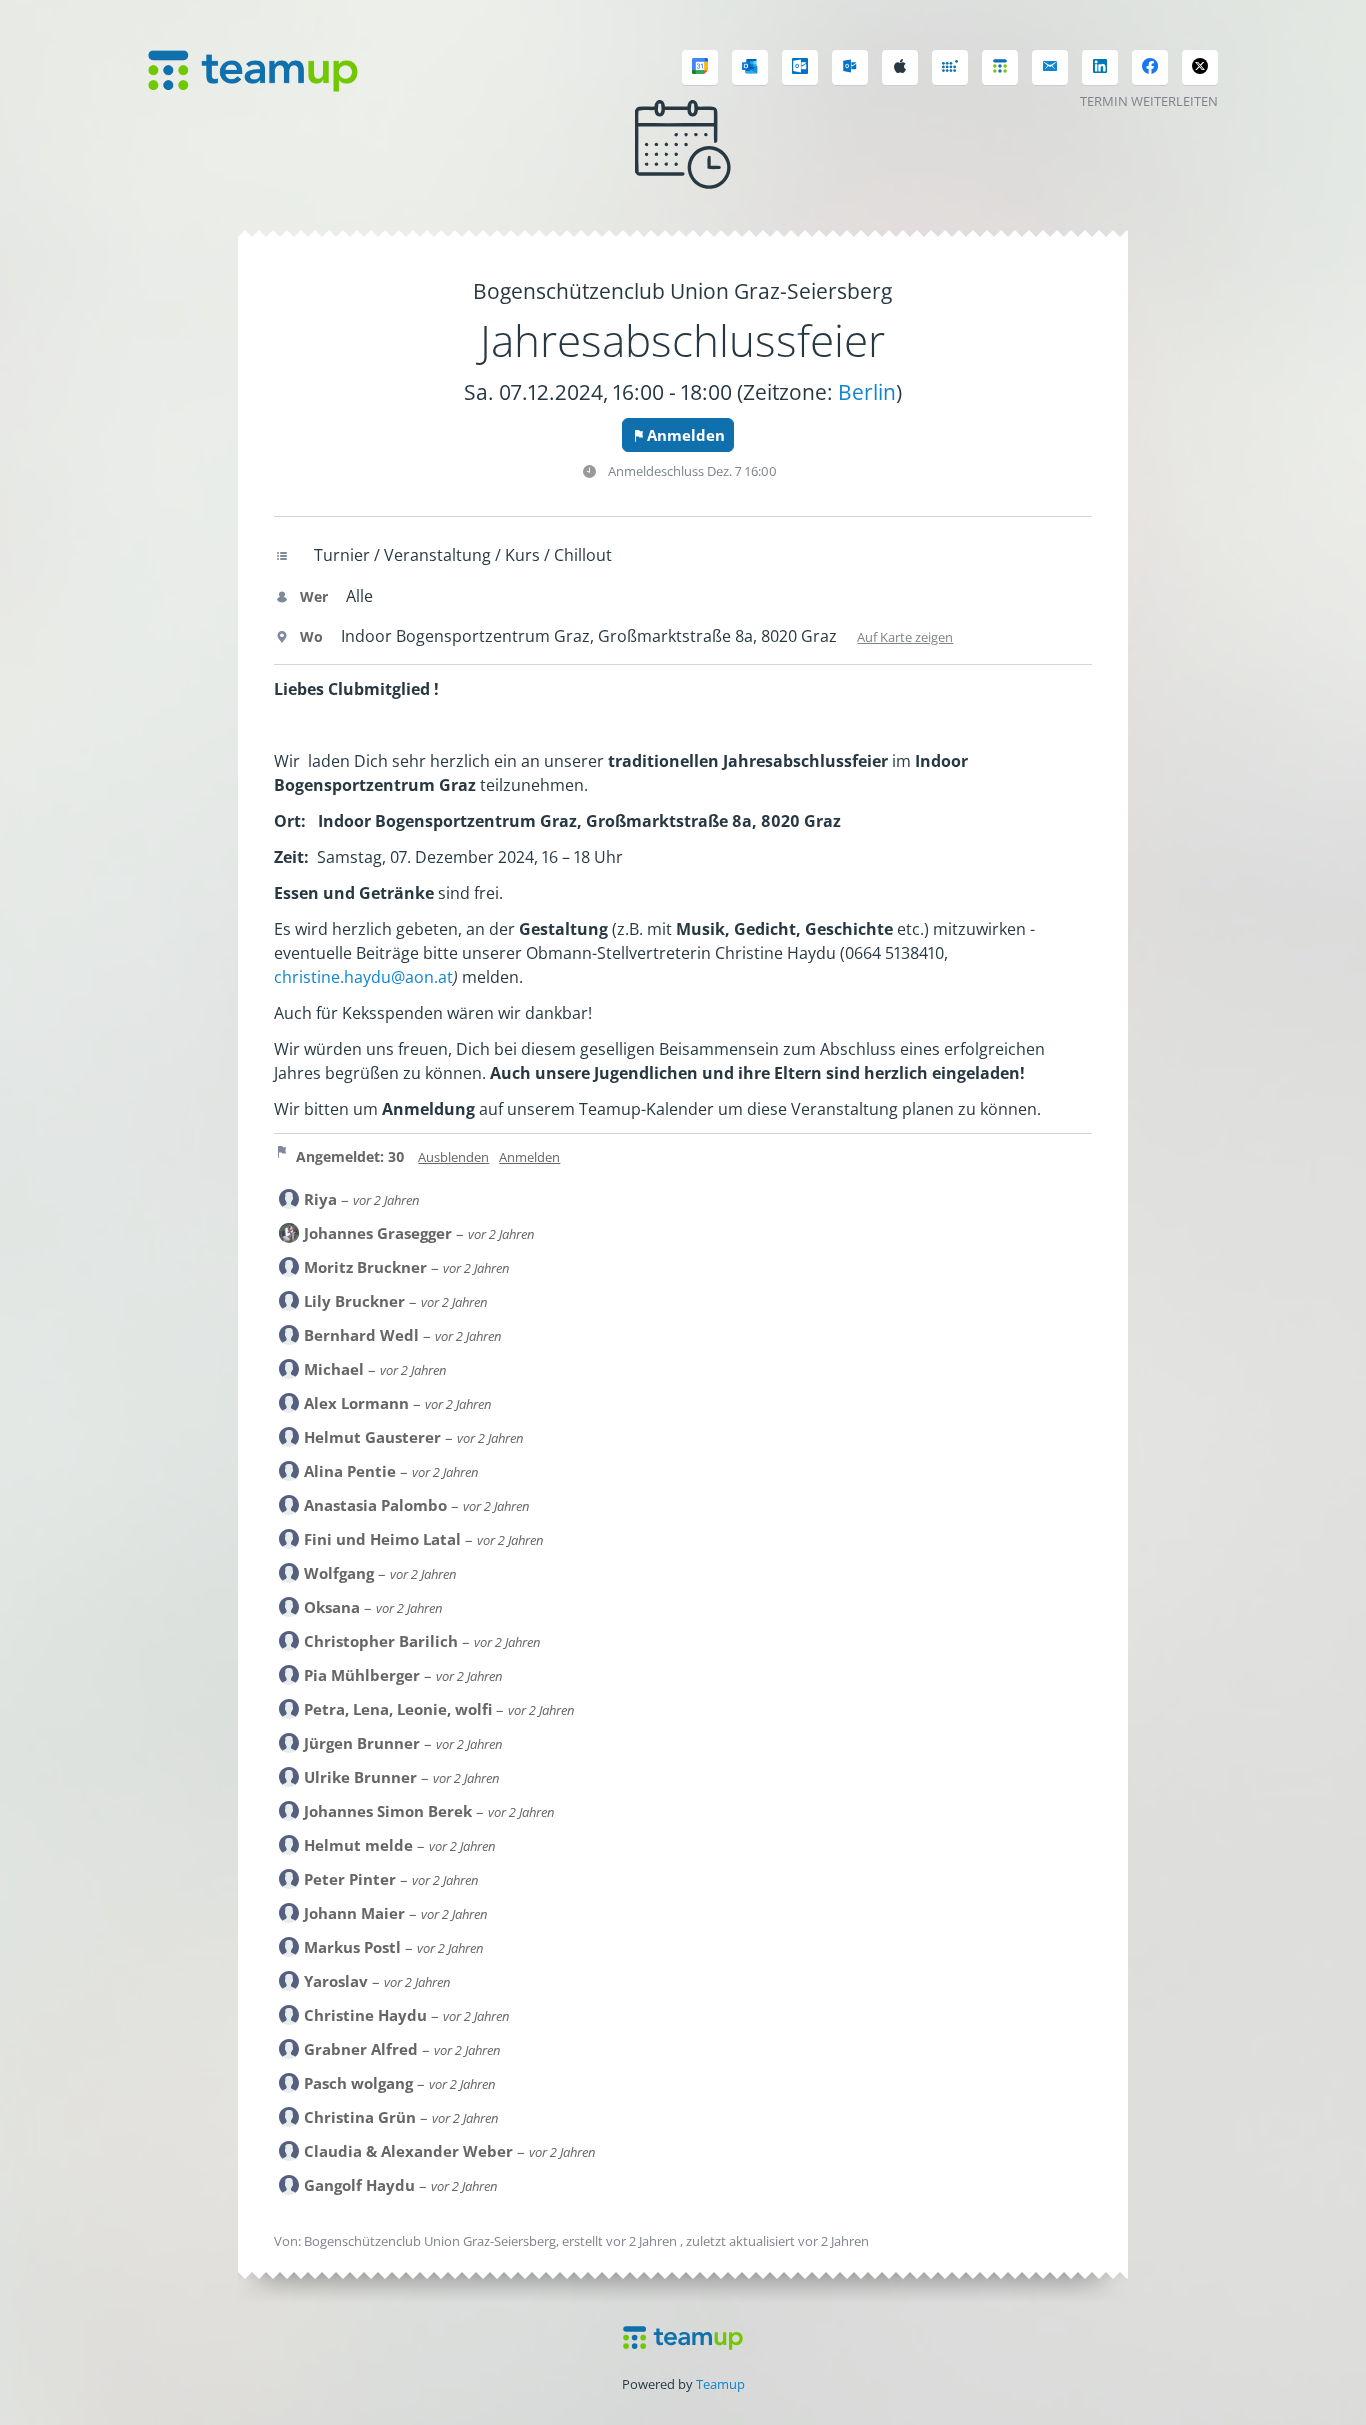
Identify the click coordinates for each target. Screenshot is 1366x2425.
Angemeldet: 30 (350, 1156)
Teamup (720, 2384)
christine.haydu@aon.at (363, 977)
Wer (312, 596)
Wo (309, 636)
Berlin (867, 392)
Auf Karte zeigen (905, 637)
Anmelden (686, 435)
